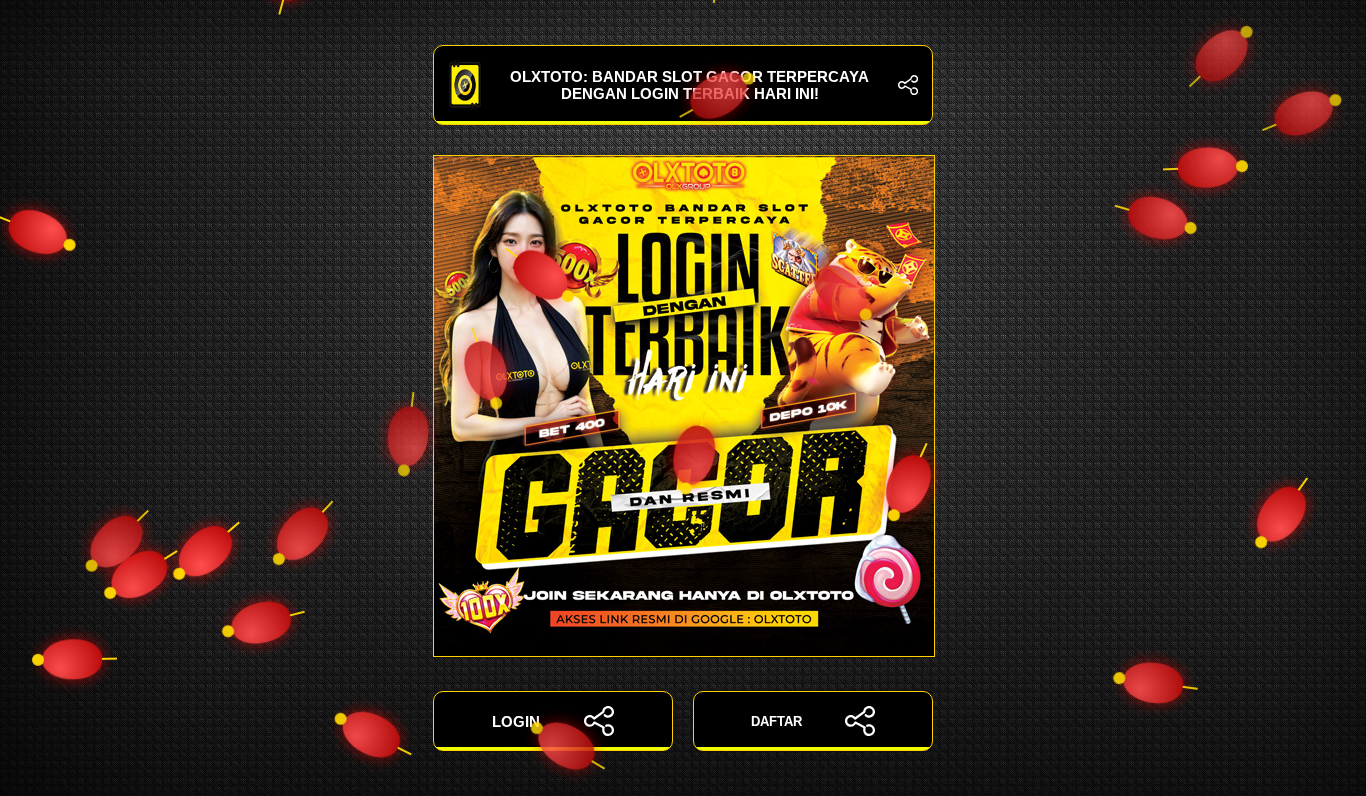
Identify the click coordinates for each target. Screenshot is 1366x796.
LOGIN (516, 721)
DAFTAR (776, 721)
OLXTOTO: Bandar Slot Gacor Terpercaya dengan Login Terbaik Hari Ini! (689, 85)
